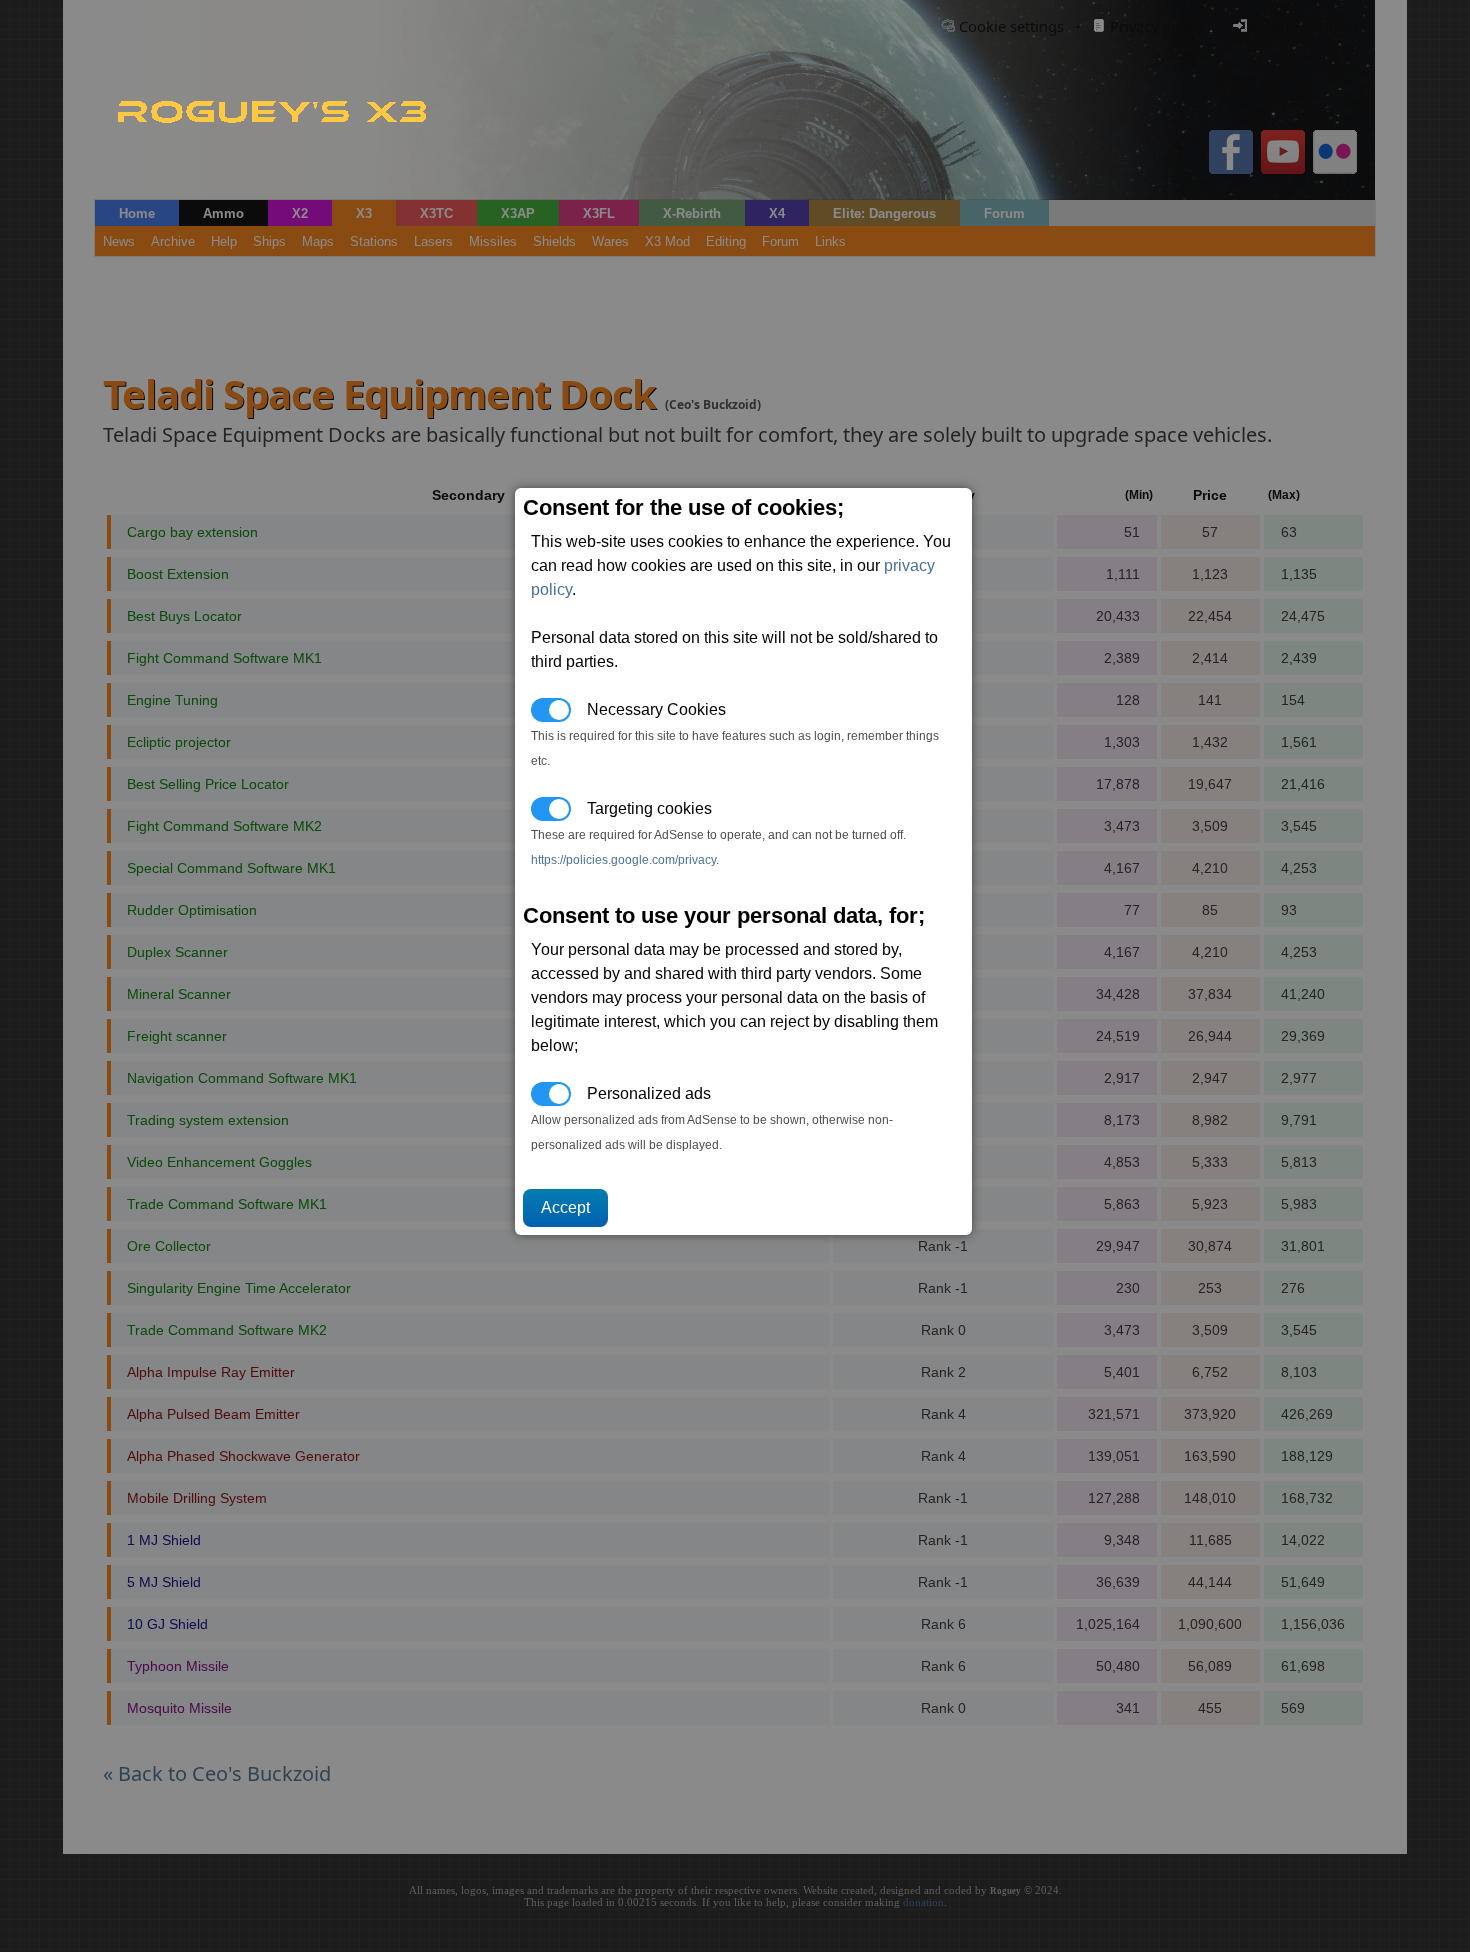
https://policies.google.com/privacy (623, 860)
